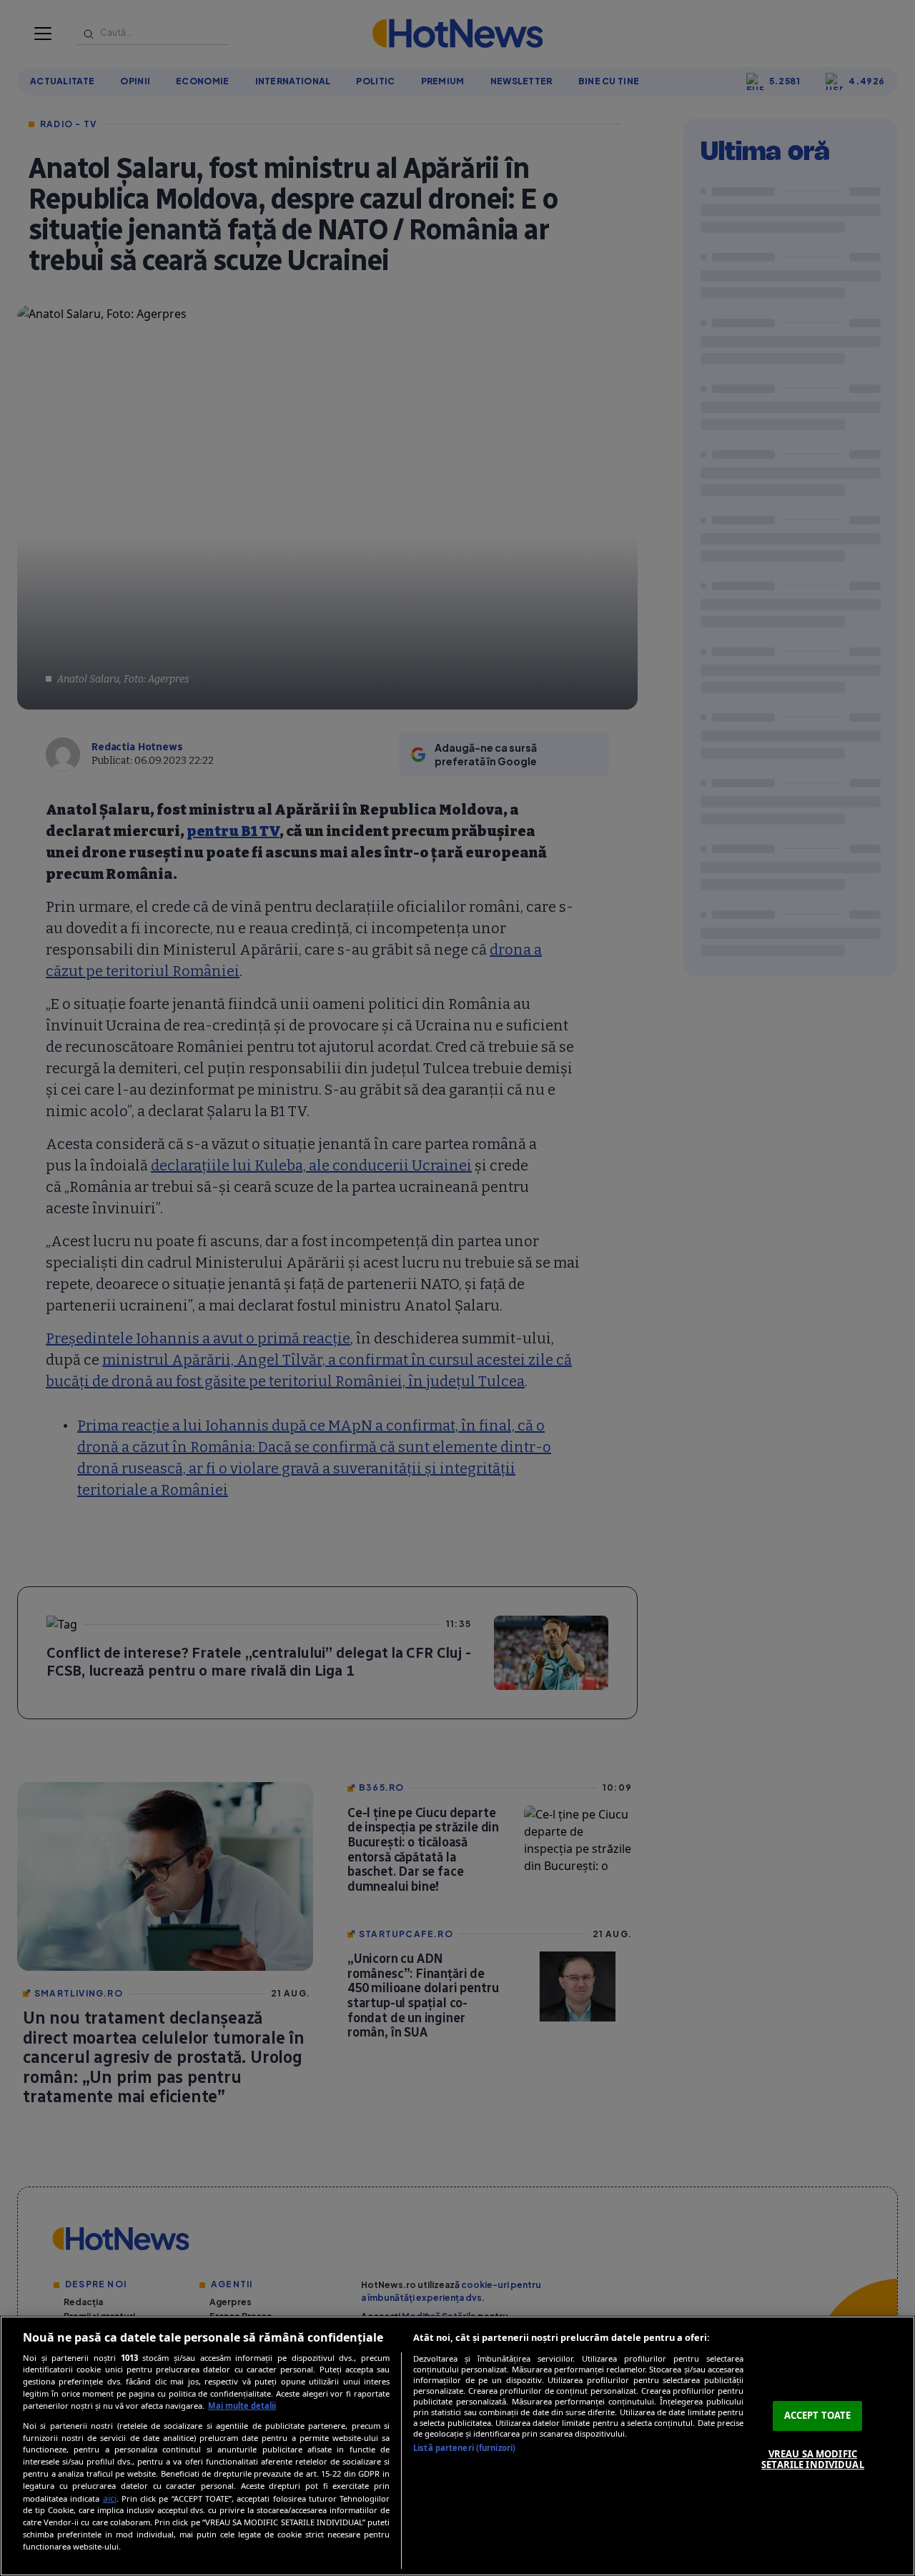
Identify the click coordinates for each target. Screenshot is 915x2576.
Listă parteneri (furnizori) (464, 2448)
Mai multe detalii (242, 2406)
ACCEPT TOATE (818, 2415)
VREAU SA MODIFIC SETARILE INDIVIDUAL (812, 2460)
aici (110, 2498)
